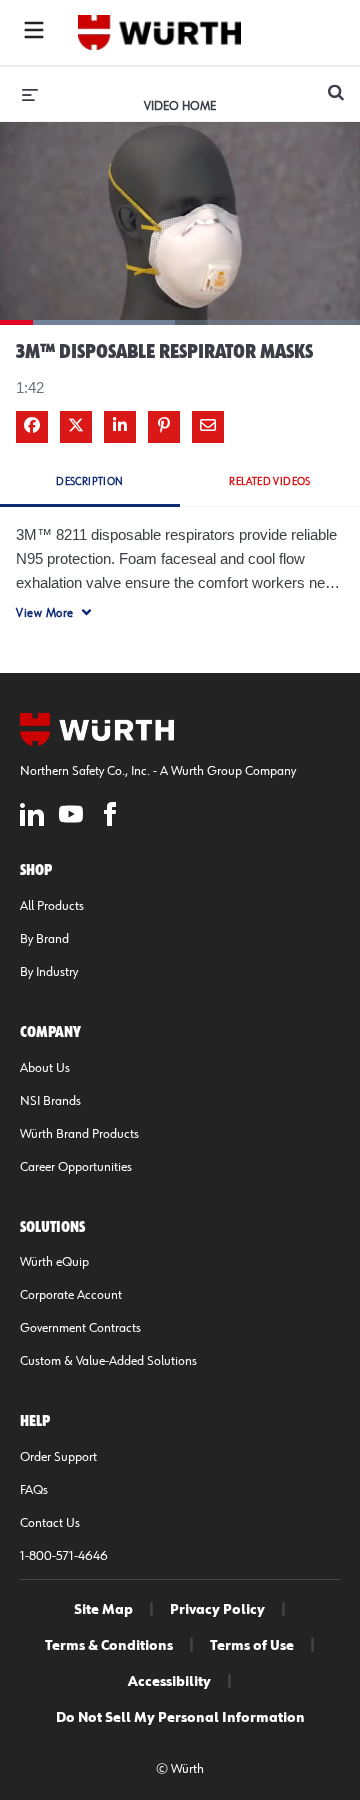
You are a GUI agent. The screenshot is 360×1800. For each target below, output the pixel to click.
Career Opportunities (76, 1167)
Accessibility (169, 1682)
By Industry (49, 972)
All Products (52, 906)
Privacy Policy (217, 1610)
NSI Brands (50, 1101)
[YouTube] (71, 817)
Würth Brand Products (79, 1134)
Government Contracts (80, 1328)
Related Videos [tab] (270, 481)
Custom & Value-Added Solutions (108, 1361)
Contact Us (50, 1523)
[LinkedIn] (32, 817)
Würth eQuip (54, 1262)
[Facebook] (110, 817)
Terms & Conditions (109, 1646)
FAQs (34, 1490)
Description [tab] (89, 481)
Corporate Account (71, 1295)
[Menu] (34, 33)
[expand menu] (30, 94)
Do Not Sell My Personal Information (180, 1718)
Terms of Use (252, 1646)
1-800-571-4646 (64, 1556)
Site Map (103, 1610)
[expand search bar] (336, 84)
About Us (45, 1068)
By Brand (44, 939)
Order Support (58, 1457)
